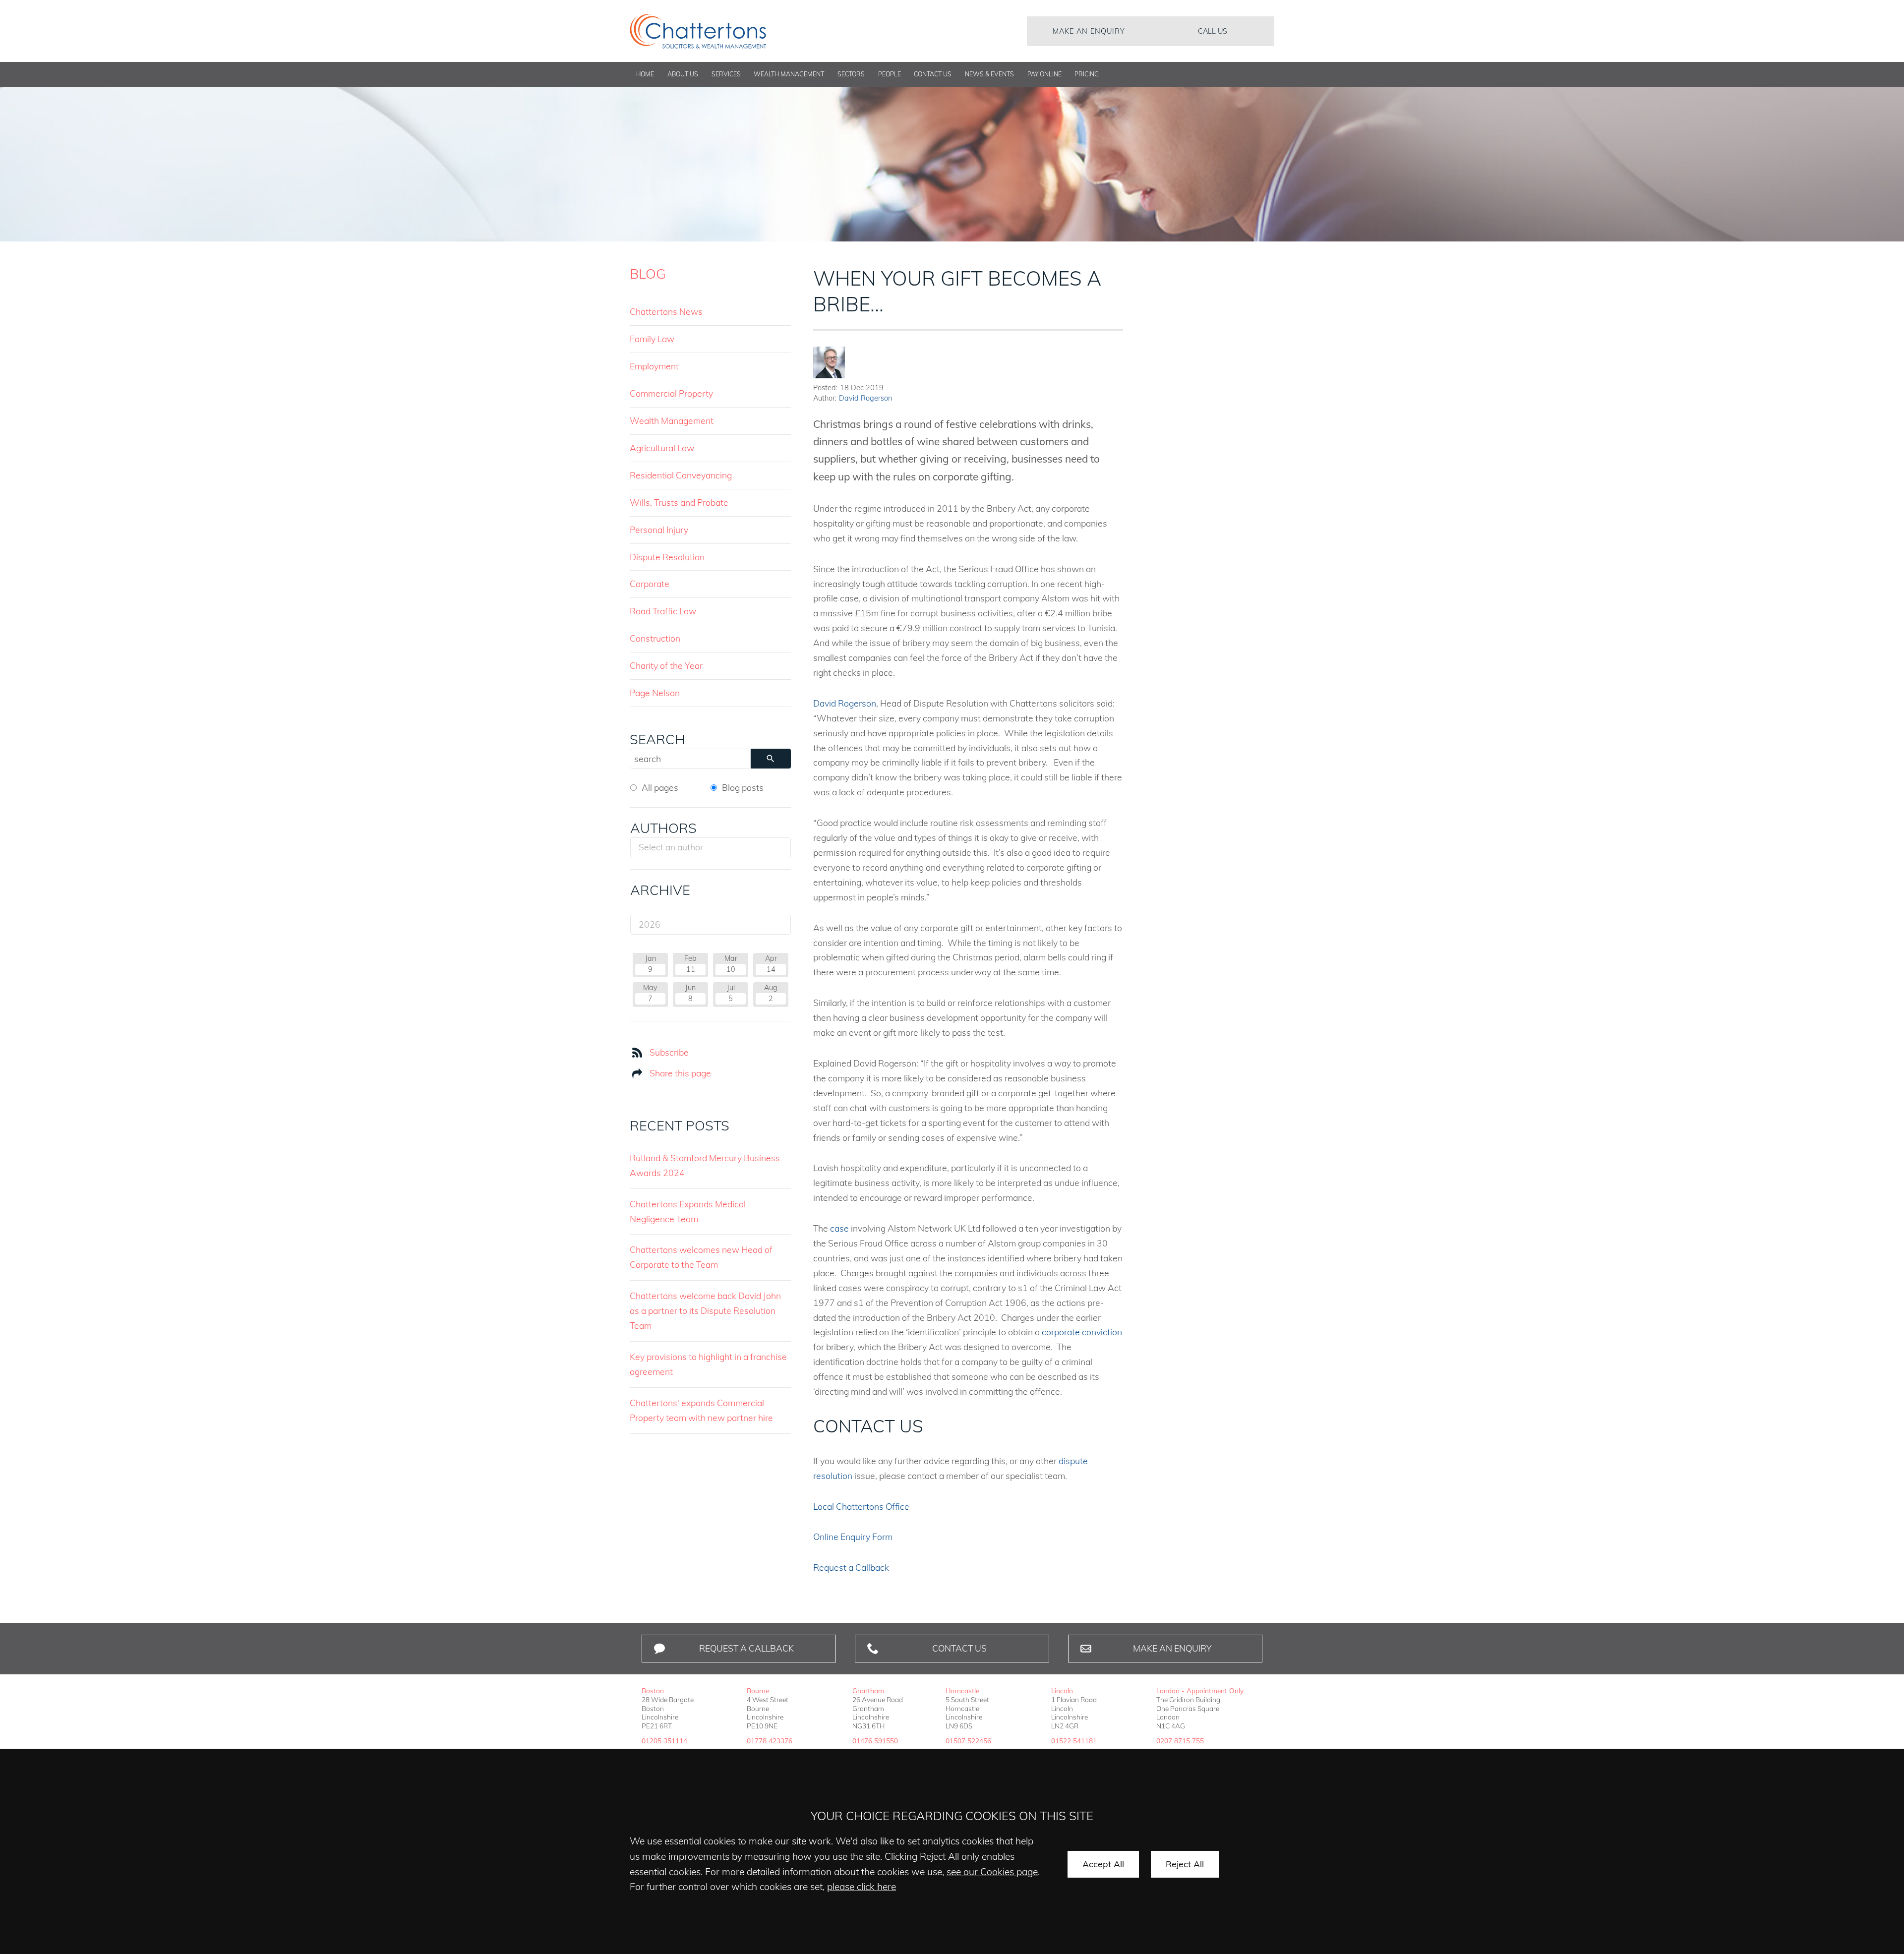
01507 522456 (968, 1741)
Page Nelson (655, 693)
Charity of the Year (666, 665)
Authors (663, 828)
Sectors (851, 74)
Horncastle (962, 1690)
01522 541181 (1074, 1741)
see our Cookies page (992, 1872)
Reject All (1185, 1864)
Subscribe (669, 1052)
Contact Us (933, 74)
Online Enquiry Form (853, 1537)
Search (657, 739)
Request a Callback (851, 1567)
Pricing (1087, 74)
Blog (648, 274)
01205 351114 (664, 1741)
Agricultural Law (662, 448)
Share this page (680, 1073)
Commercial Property (671, 393)
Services (726, 74)
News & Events (989, 74)
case (839, 1228)
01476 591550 (875, 1741)
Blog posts (743, 787)
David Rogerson (865, 398)
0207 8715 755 (1180, 1741)
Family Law (652, 339)
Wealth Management (789, 74)
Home (645, 74)
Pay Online (1044, 74)
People (890, 74)
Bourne (758, 1690)
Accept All (1103, 1864)
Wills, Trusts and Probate (679, 502)
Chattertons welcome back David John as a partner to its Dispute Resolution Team (705, 1310)
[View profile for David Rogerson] (829, 362)
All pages (660, 787)
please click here (862, 1887)
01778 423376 (770, 1741)
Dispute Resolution (667, 557)
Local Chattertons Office (861, 1506)
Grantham (868, 1690)
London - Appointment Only (1200, 1690)
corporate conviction (1082, 1332)
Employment (654, 366)
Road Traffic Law (663, 611)
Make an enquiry (1089, 31)
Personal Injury (659, 530)
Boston (653, 1690)
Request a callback (746, 1648)
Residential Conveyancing (681, 475)
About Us (683, 74)
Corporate (650, 584)
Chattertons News (666, 311)
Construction (655, 638)
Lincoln (1062, 1690)
